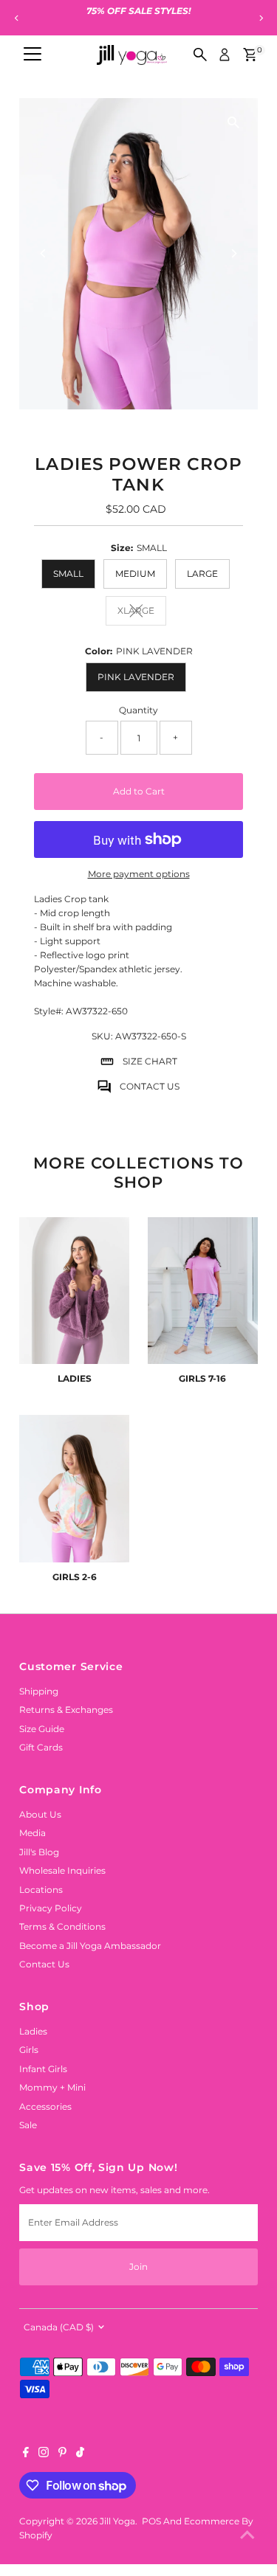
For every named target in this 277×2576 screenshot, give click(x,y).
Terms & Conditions (62, 1926)
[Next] (260, 18)
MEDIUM (135, 574)
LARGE (202, 574)
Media (33, 1833)
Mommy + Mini (52, 2087)
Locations (41, 1890)
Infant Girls (43, 2069)
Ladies (33, 2031)
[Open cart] (250, 55)
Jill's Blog (39, 1852)
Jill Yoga (117, 2521)
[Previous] (17, 18)
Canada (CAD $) (59, 2327)
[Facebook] (26, 2454)
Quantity (138, 710)
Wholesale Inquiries (62, 1870)
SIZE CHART (150, 1061)
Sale (28, 2125)
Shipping (39, 1691)
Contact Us (44, 1964)
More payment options (139, 874)
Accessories (45, 2106)
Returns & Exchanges (66, 1710)
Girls (29, 2050)
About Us (40, 1814)
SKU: (102, 1036)
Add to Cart (139, 791)
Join (138, 2267)
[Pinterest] (62, 2454)
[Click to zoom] (234, 122)
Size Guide (42, 1729)
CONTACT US (150, 1086)
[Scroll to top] (247, 2535)
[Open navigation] (33, 55)
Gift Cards (41, 1747)
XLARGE (142, 612)
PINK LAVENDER (136, 677)
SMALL (68, 574)
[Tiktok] (80, 2454)
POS (151, 2521)
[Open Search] (200, 55)
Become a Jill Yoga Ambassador (90, 1946)
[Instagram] (44, 2454)
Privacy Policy (51, 1908)
